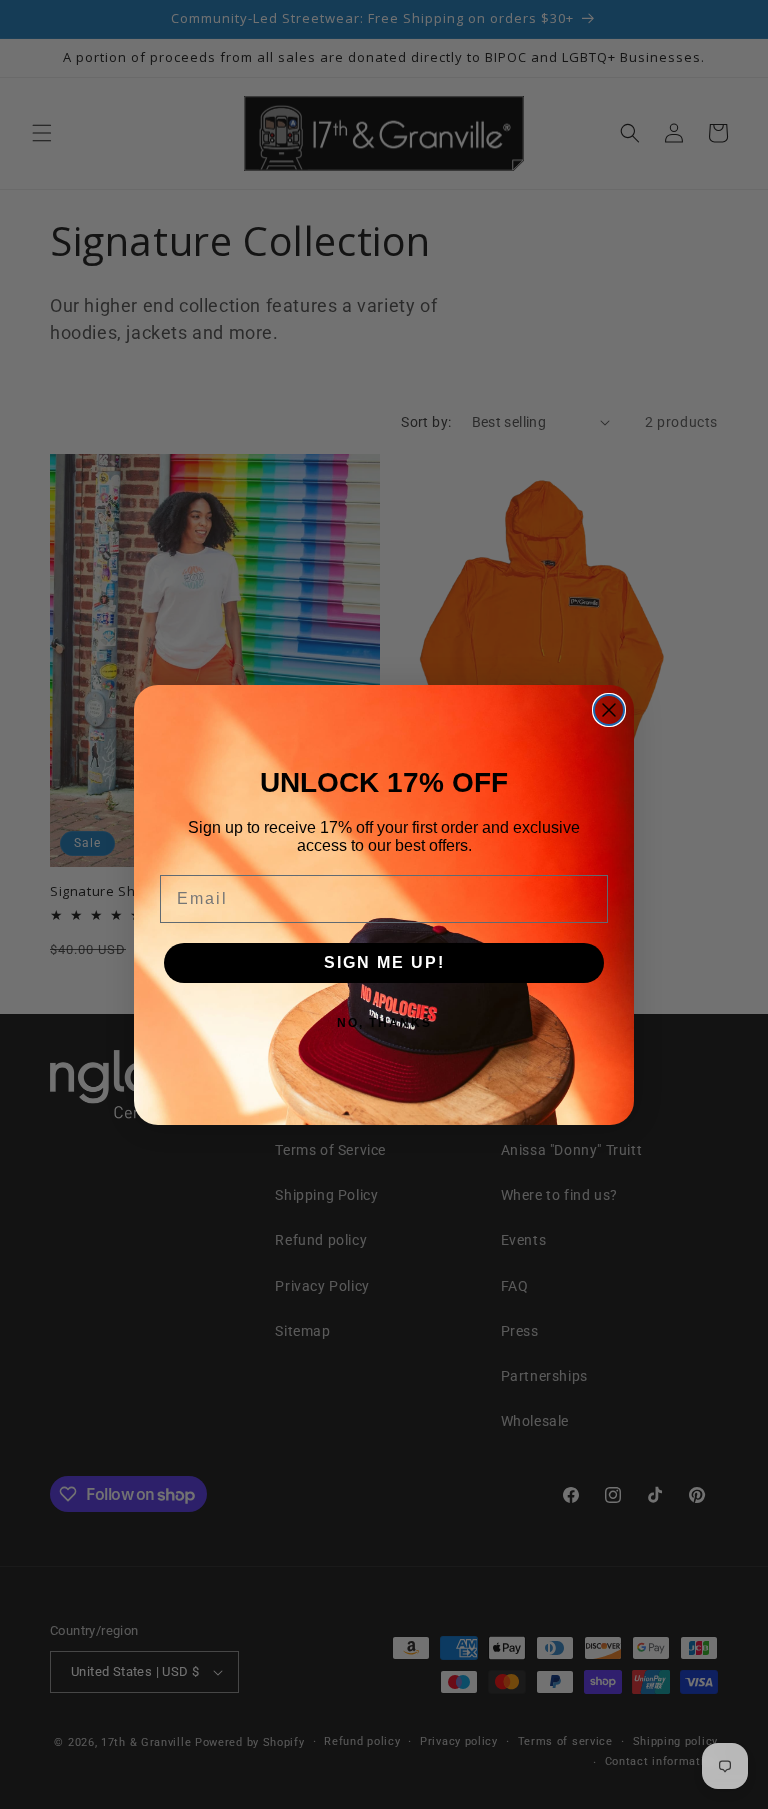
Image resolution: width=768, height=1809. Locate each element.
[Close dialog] (609, 710)
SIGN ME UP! (384, 962)
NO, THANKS (384, 1023)
